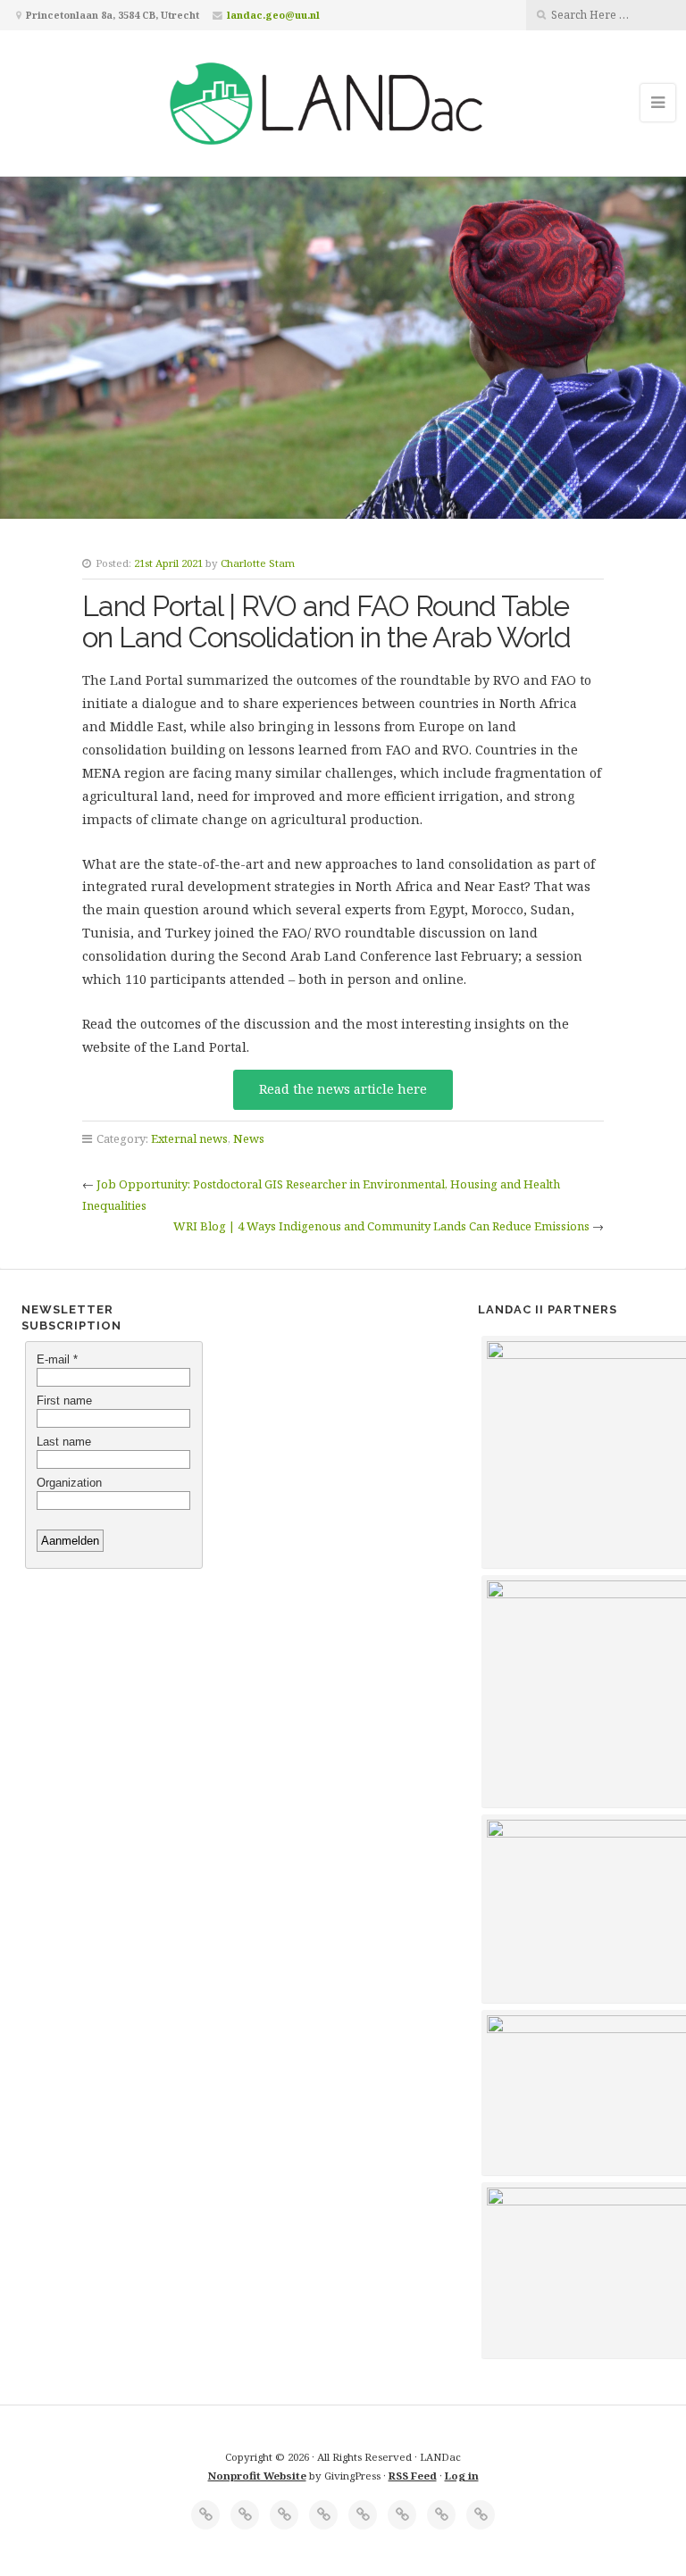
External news (189, 1138)
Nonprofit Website (257, 2476)
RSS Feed (413, 2476)
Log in (462, 2476)
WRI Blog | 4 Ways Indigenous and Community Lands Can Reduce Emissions (381, 1226)
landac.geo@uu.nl (273, 15)
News (249, 1138)
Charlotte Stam (258, 563)
